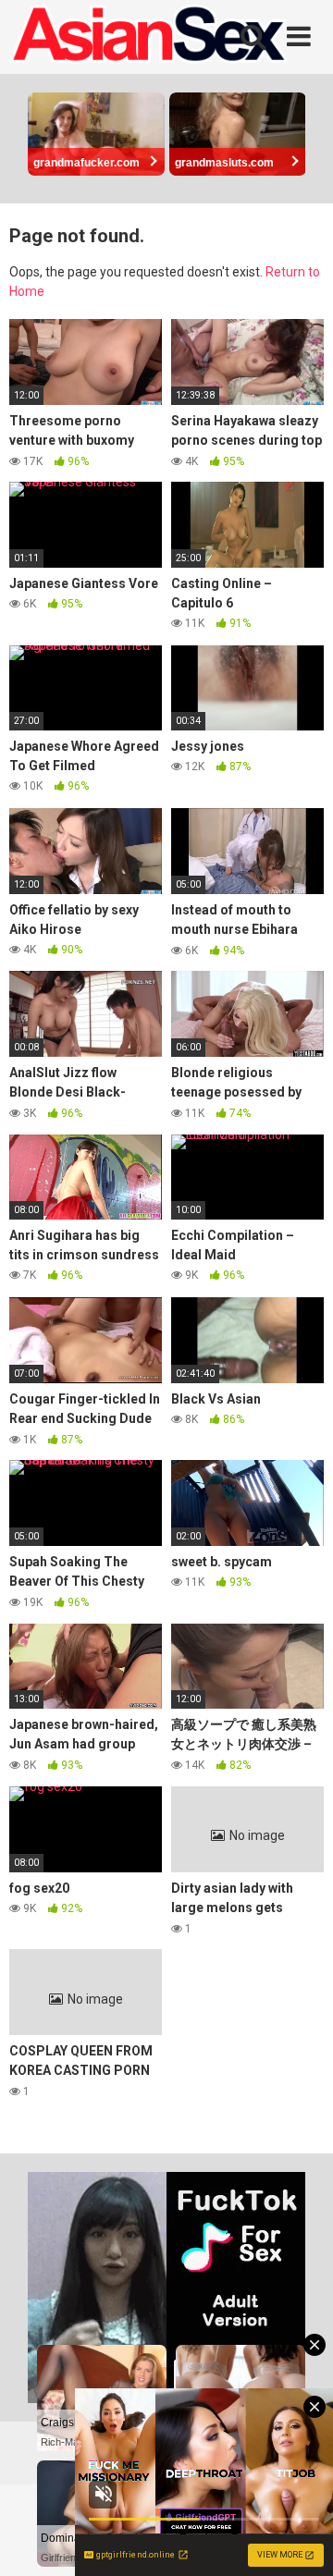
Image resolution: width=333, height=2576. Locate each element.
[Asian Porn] (148, 37)
